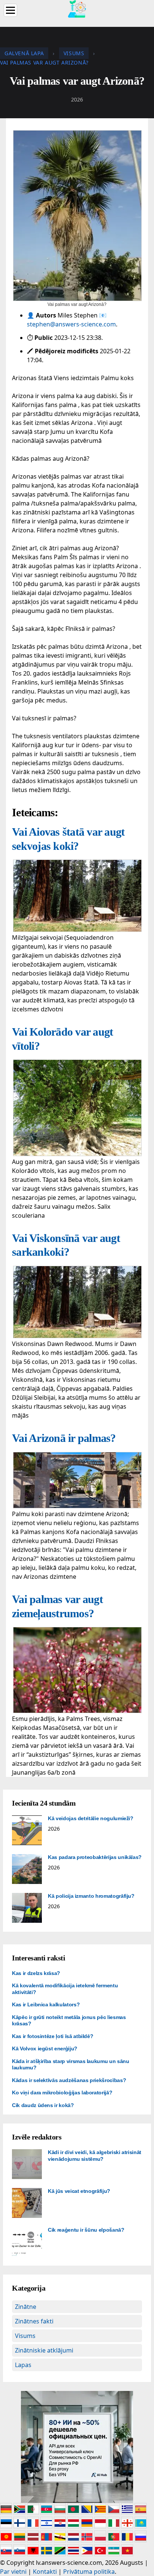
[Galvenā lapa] (77, 8)
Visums (25, 2336)
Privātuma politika (89, 2572)
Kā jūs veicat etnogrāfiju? (79, 2191)
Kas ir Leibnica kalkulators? (46, 2004)
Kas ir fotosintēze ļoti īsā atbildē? (53, 2036)
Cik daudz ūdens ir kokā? (43, 2105)
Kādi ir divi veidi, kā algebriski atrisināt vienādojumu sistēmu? (95, 2156)
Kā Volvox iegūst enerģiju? (45, 2048)
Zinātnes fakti (34, 2321)
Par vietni (13, 2572)
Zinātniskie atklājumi (44, 2350)
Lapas (23, 2365)
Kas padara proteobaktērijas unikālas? (95, 1857)
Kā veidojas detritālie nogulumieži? (91, 1818)
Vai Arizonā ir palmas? (64, 1438)
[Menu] (10, 10)
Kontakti (45, 2572)
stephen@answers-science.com (71, 324)
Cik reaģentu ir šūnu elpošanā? (86, 2230)
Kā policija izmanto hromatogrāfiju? (91, 1896)
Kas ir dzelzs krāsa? (36, 1973)
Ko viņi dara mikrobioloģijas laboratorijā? (62, 2093)
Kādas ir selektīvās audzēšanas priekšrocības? (69, 2080)
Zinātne (26, 2307)
